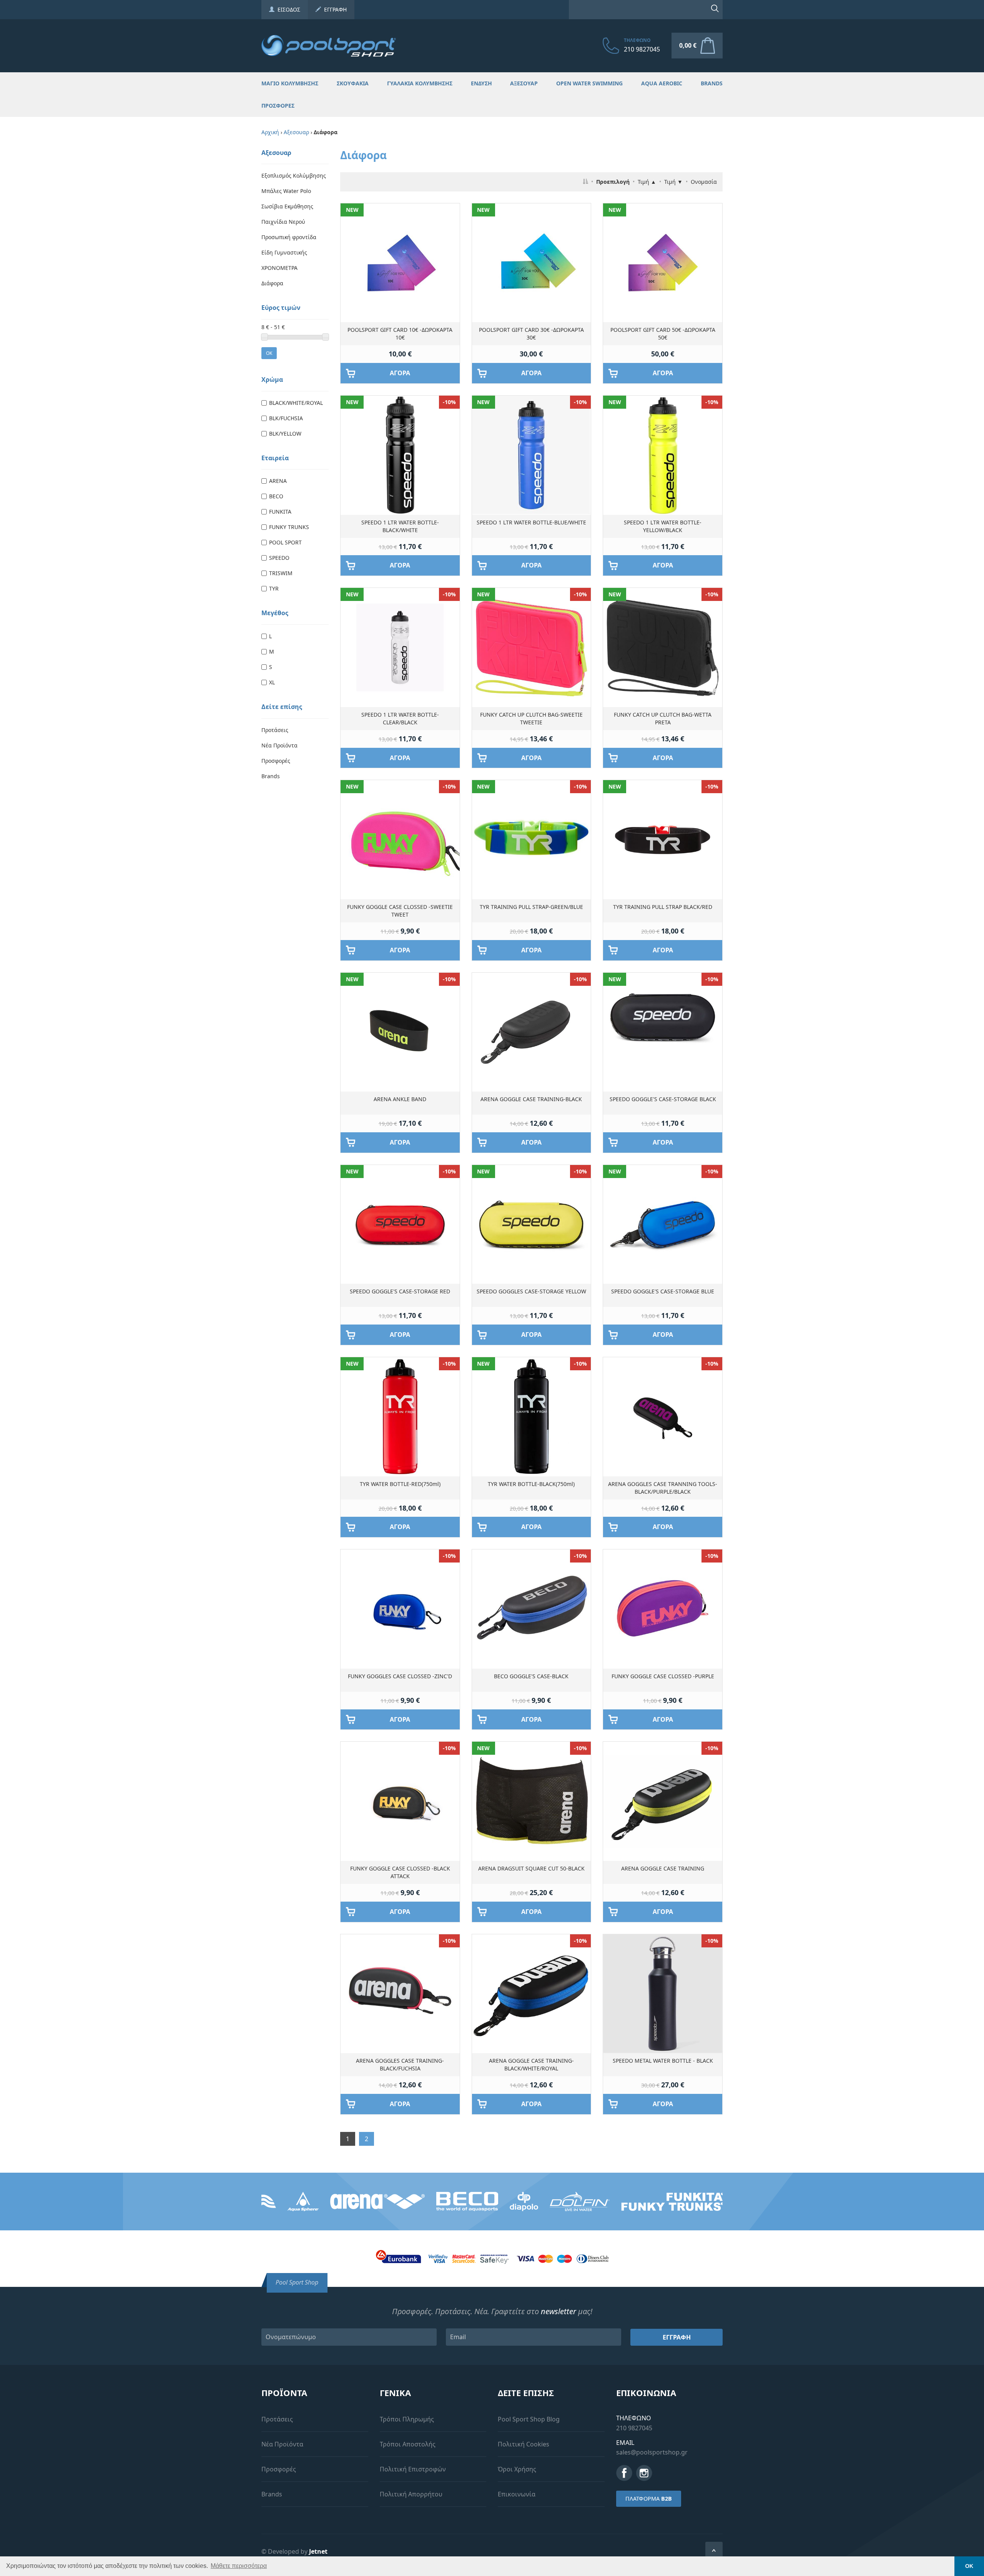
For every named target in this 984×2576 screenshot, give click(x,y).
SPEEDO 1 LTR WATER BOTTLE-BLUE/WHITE (531, 522)
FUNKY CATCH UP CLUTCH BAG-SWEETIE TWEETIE (531, 718)
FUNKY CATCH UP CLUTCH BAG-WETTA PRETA (663, 718)
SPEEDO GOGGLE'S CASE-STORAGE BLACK (663, 1099)
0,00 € (688, 45)
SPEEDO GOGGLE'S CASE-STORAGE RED (400, 1291)
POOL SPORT (285, 542)
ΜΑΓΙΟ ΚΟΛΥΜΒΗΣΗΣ (290, 83)
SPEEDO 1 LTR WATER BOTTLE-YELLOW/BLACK (663, 526)
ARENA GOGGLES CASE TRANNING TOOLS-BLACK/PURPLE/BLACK (663, 1488)
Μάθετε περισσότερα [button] (239, 2566)
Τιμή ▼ (673, 182)
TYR (274, 588)
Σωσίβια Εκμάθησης (287, 206)
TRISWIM (281, 573)
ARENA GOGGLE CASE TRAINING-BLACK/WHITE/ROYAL (531, 2064)
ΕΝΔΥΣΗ (481, 83)
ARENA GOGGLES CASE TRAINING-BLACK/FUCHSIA (400, 2064)
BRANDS (712, 83)
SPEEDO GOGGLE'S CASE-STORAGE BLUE (663, 1291)
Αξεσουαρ (296, 132)
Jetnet (318, 2551)
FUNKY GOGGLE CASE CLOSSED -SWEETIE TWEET (400, 911)
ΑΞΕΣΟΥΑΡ (524, 83)
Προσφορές (276, 761)
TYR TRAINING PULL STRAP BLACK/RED (663, 907)
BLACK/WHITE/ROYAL (296, 403)
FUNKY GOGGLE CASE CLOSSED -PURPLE (663, 1676)
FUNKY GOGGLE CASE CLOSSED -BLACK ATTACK (400, 1872)
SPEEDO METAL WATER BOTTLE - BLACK (663, 2061)
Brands (271, 776)
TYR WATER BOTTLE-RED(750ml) (400, 1484)
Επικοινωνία (517, 2494)
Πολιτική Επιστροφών (413, 2469)
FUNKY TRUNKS (289, 527)
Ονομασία (704, 182)
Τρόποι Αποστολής (408, 2444)
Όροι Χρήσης (517, 2469)
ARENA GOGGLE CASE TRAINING (663, 1868)
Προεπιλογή (613, 182)
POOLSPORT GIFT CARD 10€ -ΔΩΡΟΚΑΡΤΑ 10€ (400, 334)
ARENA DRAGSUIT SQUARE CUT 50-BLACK (531, 1868)
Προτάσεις (275, 730)
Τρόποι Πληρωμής (407, 2419)
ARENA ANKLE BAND (400, 1099)
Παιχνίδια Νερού (283, 222)
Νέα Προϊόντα (279, 745)
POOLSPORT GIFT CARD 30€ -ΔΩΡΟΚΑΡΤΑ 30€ (531, 334)
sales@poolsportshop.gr (652, 2452)
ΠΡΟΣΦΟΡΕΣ (278, 106)
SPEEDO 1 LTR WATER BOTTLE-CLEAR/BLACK (400, 718)
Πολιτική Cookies (524, 2444)
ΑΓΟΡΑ (400, 373)
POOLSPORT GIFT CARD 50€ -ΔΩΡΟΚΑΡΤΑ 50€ (663, 334)
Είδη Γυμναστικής (284, 252)
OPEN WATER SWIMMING (589, 83)
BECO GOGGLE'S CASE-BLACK (531, 1676)
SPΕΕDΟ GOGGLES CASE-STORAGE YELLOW (531, 1291)
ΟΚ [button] (969, 2566)
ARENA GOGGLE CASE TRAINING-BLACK (531, 1099)
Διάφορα (272, 283)
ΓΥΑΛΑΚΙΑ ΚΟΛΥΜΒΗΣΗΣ (420, 83)
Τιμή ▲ (647, 182)
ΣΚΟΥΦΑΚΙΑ (353, 83)
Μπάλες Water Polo (286, 191)
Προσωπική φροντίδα (289, 237)
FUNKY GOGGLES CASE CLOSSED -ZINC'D (400, 1676)
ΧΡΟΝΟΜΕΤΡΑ (279, 268)
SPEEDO (279, 558)
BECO (276, 496)
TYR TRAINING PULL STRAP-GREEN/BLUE (531, 907)
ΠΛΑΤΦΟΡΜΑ (649, 2499)
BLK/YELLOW (285, 433)
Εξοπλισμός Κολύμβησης (294, 176)
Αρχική (270, 132)
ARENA (278, 481)
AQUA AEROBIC (662, 83)
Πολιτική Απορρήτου (411, 2494)
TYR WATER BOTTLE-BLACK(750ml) (531, 1484)
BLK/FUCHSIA (286, 418)
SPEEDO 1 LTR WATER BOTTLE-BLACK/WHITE (400, 526)
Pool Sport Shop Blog (529, 2419)
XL (272, 682)
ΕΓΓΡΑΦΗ (334, 9)
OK (269, 353)
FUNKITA (280, 512)
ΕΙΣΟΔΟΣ (287, 9)
